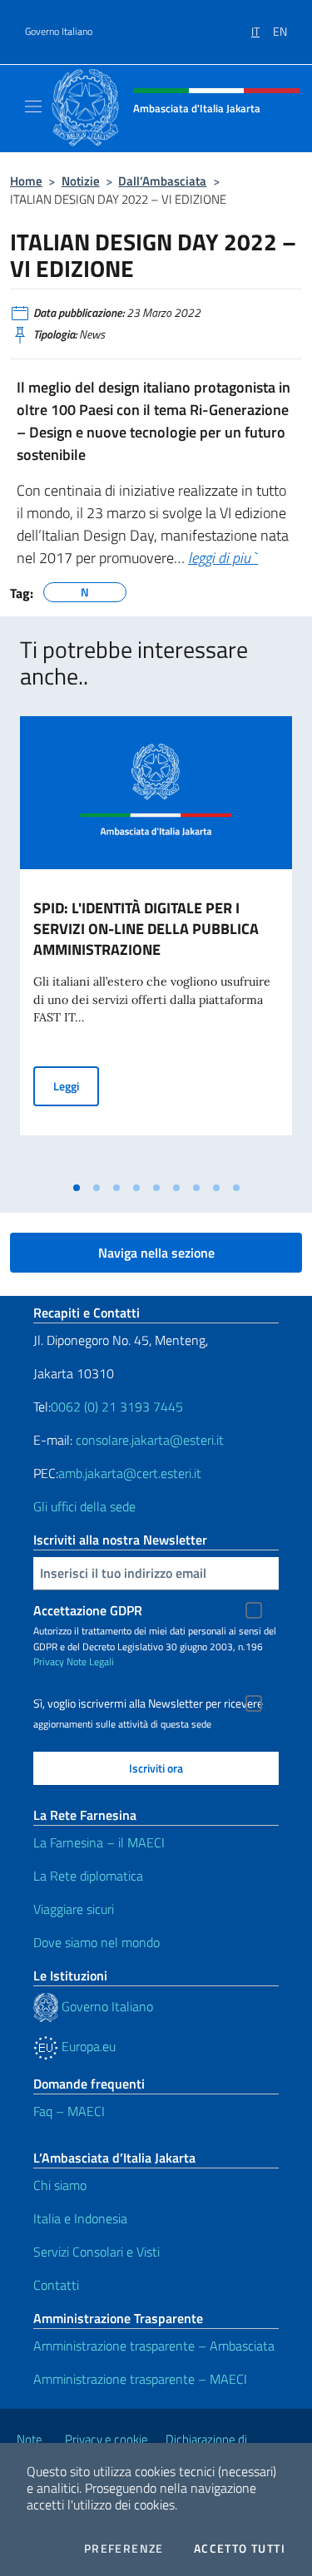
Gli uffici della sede (84, 1506)
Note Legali (90, 1661)
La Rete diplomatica (88, 1876)
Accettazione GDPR (88, 1610)
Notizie (81, 181)
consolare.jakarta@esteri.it (150, 1440)
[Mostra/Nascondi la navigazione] (33, 106)
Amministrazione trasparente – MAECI (140, 2379)
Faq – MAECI (69, 2111)
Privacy (49, 1661)
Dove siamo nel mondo (97, 1942)
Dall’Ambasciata (162, 181)
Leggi (76, 1085)
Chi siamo (60, 2185)
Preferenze (124, 2549)
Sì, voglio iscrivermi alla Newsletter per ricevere (148, 1703)
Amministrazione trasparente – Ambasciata (154, 2346)
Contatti (56, 2285)
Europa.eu (87, 2046)
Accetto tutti (240, 2549)
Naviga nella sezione (156, 1253)
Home (26, 181)
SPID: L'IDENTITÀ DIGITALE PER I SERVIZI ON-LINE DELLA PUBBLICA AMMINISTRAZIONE (146, 929)
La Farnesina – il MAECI (99, 1842)
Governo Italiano (59, 32)
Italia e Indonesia (80, 2218)
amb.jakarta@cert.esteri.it (130, 1473)
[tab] (77, 1188)
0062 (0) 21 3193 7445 (117, 1407)
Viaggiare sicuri (74, 1909)
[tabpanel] (156, 944)
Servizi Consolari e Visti (97, 2252)
